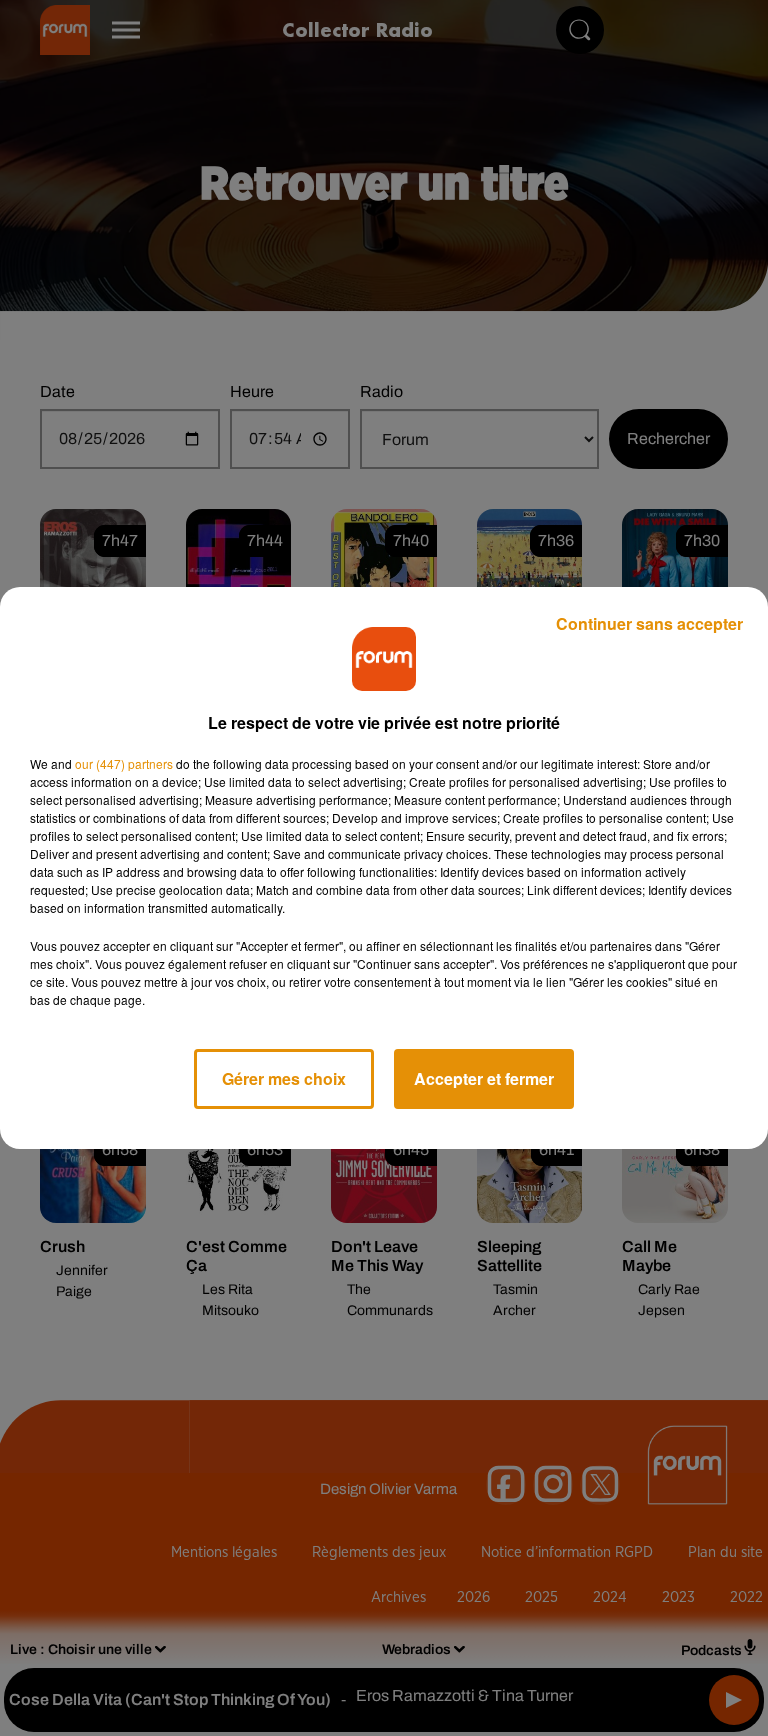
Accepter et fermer (484, 1078)
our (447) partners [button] (124, 763)
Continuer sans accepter (649, 623)
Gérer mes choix (284, 1078)
